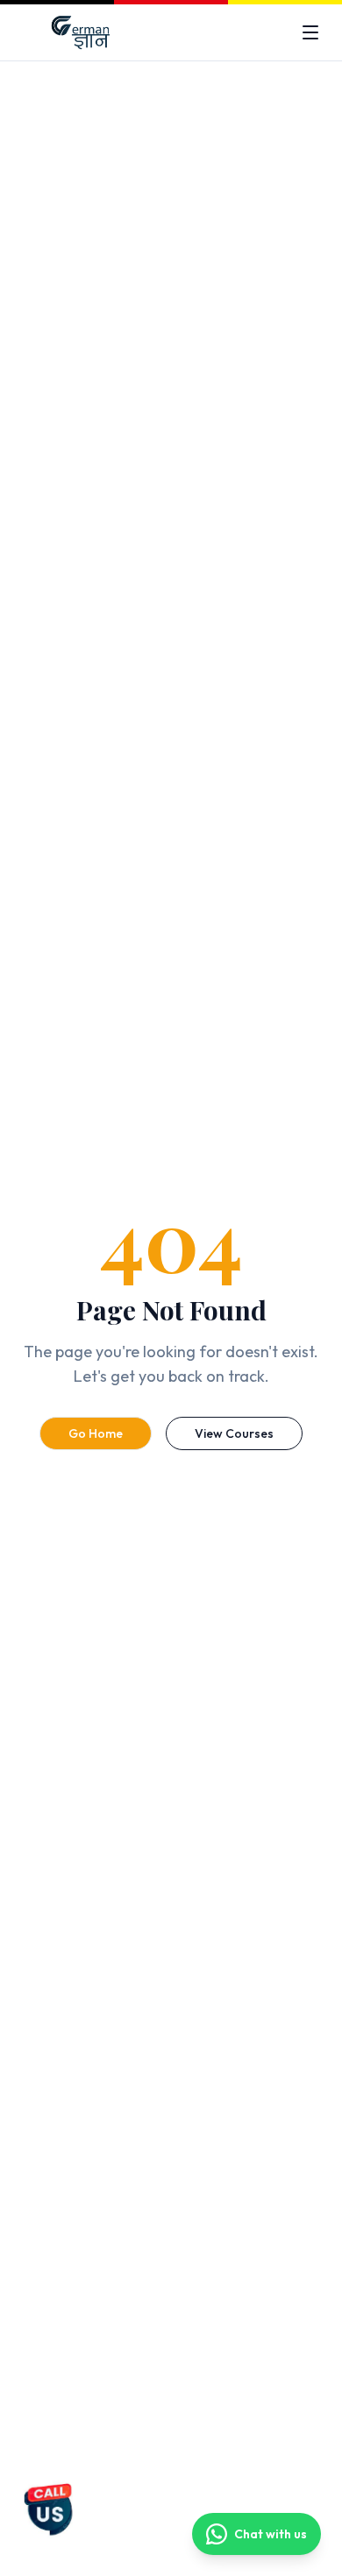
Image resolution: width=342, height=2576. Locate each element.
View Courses (234, 1433)
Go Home (96, 1433)
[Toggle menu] (310, 32)
